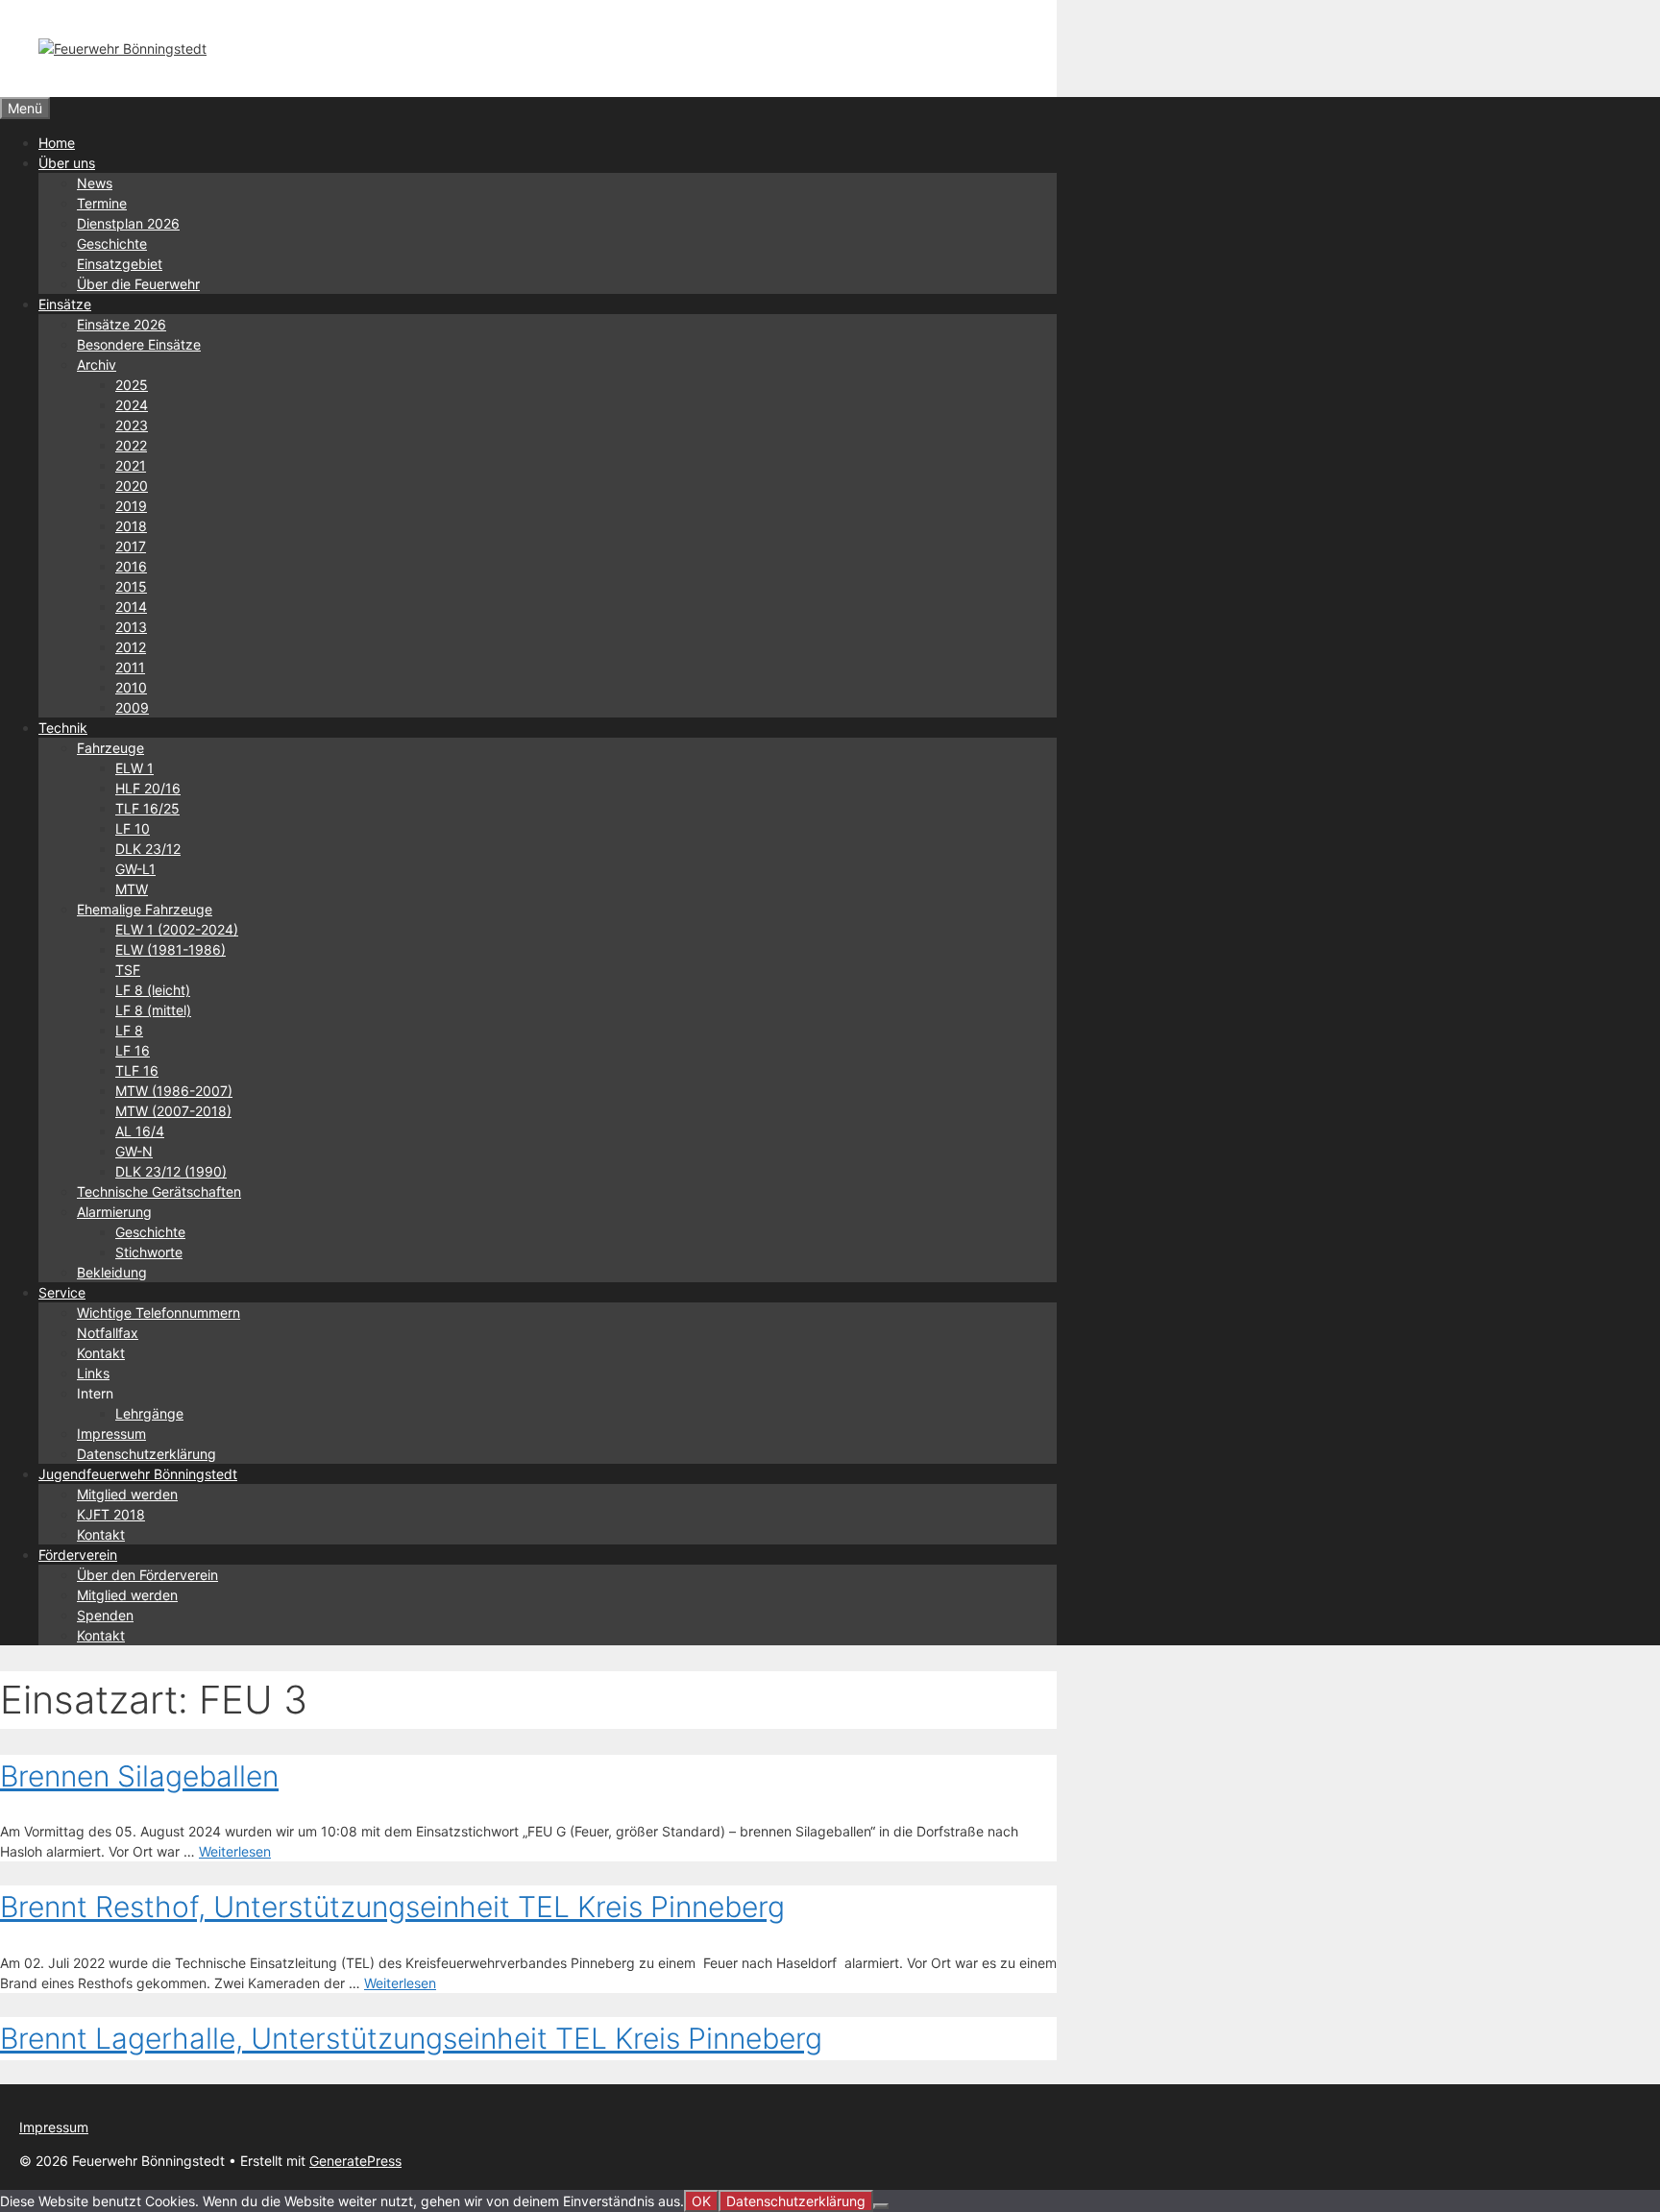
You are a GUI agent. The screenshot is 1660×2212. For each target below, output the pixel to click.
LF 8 (129, 1030)
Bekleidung (112, 1272)
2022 (131, 445)
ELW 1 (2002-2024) (177, 929)
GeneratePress (355, 2161)
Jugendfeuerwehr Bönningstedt (138, 1474)
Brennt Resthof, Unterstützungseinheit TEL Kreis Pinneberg (392, 1907)
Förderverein (78, 1555)
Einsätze (65, 304)
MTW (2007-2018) (173, 1111)
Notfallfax (108, 1333)
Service (62, 1292)
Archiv (97, 365)
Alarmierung (114, 1212)
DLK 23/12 (148, 849)
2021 (131, 465)
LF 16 (133, 1050)
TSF (128, 970)
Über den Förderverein (147, 1575)
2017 (131, 546)
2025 (132, 385)
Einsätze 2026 (122, 324)
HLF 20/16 (148, 788)
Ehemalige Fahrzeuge (145, 909)
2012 (131, 647)
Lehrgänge (149, 1413)
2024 (132, 405)
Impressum (111, 1434)
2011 (130, 667)
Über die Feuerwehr (138, 284)
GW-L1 (135, 869)
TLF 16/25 (147, 808)
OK (701, 2201)
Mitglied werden (127, 1494)
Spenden (105, 1615)
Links (93, 1373)
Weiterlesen (235, 1851)
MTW (132, 889)
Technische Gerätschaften (159, 1191)
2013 (131, 627)
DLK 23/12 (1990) (171, 1171)
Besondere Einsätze (139, 344)
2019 (131, 506)
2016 (131, 566)
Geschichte (112, 243)
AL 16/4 (140, 1131)
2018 (131, 526)
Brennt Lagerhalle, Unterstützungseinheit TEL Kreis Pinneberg (411, 2038)
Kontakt (101, 1353)
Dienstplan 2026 (128, 223)
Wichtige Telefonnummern (159, 1313)
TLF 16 (137, 1070)
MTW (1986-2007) (174, 1091)
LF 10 (133, 828)
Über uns (67, 163)
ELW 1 (134, 768)
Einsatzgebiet (120, 264)
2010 (131, 687)
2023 (132, 425)
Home (57, 143)
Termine (102, 203)
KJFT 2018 (111, 1514)
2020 (132, 486)
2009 (132, 707)
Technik (63, 728)
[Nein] (881, 2206)
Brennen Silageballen (139, 1776)
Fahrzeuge (110, 748)
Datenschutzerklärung (146, 1454)
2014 (131, 607)
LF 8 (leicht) (153, 990)
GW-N (134, 1151)
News (95, 183)
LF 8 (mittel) (153, 1010)
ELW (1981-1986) (171, 949)
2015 (131, 586)
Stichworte (149, 1252)
